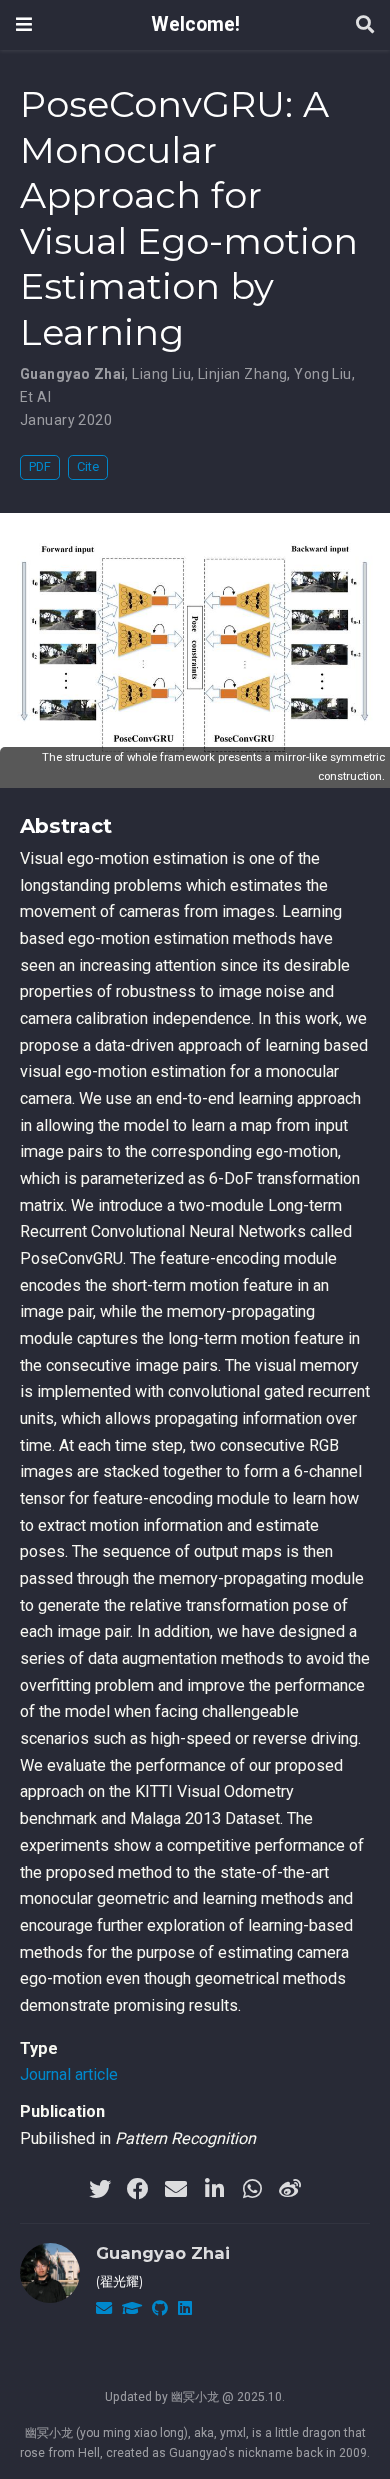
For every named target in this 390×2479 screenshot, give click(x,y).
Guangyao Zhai (163, 2253)
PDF (40, 466)
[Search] (365, 25)
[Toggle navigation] (24, 24)
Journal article (69, 2074)
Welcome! (195, 24)
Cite (88, 466)
